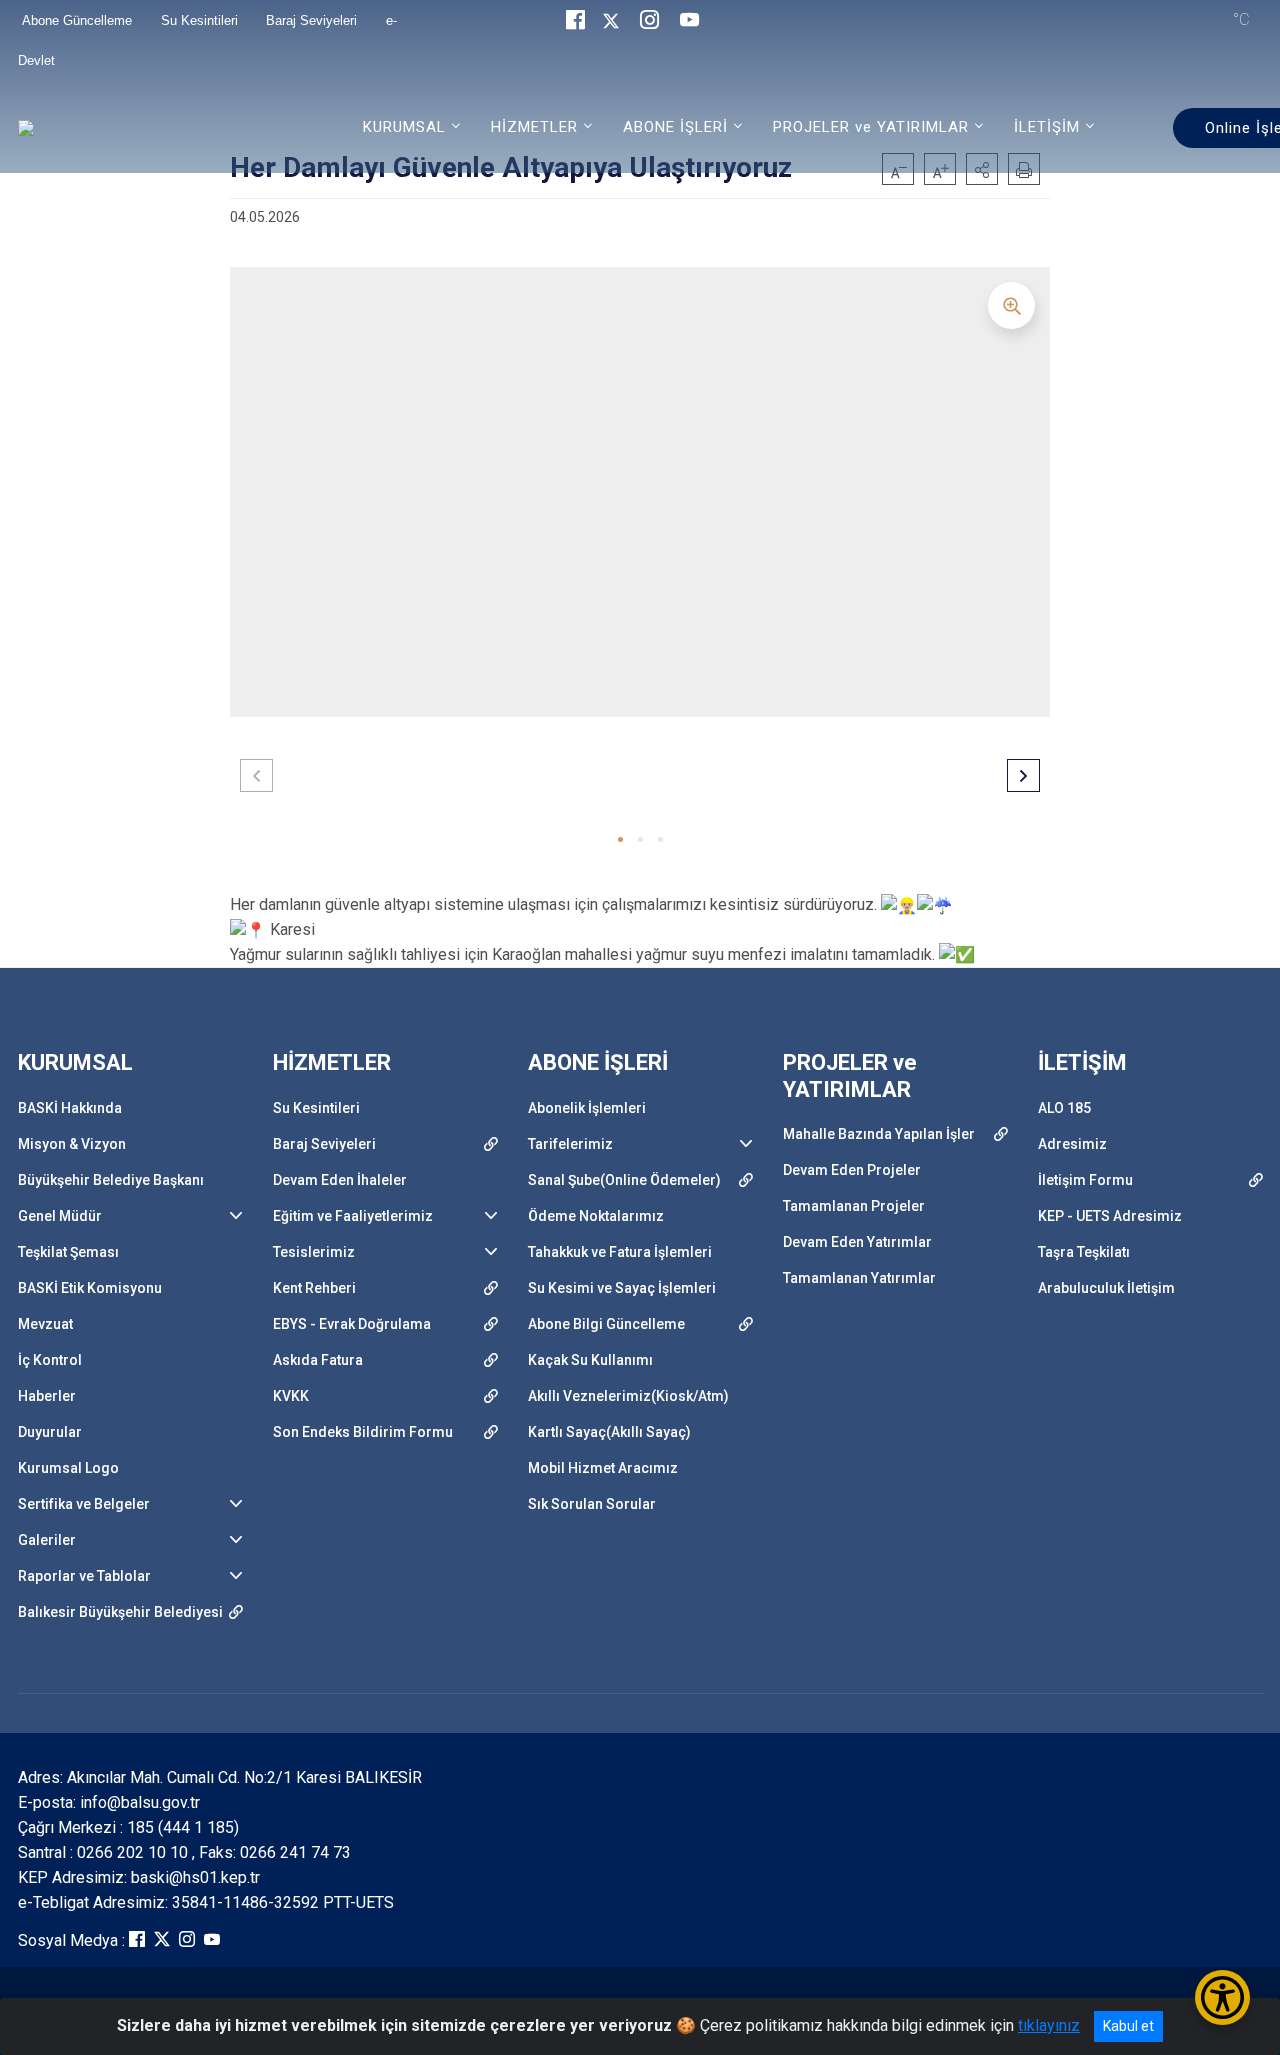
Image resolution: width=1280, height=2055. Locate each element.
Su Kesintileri (316, 1108)
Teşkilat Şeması (68, 1252)
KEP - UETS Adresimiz (1110, 1216)
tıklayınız (1049, 2025)
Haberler (47, 1396)
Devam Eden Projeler (852, 1170)
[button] (620, 839)
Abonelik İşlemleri (587, 1108)
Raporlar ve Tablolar (84, 1576)
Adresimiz (1072, 1144)
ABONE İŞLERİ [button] (675, 127)
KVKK (291, 1396)
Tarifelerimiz (570, 1144)
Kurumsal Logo (68, 1468)
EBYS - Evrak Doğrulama (352, 1324)
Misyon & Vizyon (72, 1144)
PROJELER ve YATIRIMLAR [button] (871, 127)
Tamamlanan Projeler (854, 1206)
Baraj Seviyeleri (324, 1144)
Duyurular (50, 1432)
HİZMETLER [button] (534, 127)
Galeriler (47, 1540)
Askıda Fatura (318, 1360)
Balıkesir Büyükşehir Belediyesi (120, 1612)
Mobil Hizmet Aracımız (603, 1468)
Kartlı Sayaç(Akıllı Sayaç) (609, 1432)
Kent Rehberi (314, 1288)
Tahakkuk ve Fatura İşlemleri (620, 1252)
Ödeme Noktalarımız (596, 1216)
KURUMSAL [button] (404, 127)
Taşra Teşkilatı (1084, 1252)
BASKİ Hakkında (70, 1108)
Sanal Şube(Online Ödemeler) (624, 1180)
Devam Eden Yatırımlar (857, 1242)
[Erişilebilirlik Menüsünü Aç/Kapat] (1222, 1997)
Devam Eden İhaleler (340, 1180)
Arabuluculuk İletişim (1106, 1288)
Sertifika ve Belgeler (84, 1504)
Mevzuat (45, 1324)
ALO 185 (1064, 1108)
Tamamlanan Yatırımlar (859, 1278)
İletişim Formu (1085, 1180)
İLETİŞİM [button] (1047, 127)
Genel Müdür (60, 1216)
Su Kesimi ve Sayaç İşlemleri (622, 1288)
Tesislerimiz (314, 1252)
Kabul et (1128, 2026)
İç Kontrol (50, 1360)
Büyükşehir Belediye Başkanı (111, 1180)
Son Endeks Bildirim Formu (363, 1432)
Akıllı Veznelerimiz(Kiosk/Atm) (628, 1396)
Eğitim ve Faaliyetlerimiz (353, 1216)
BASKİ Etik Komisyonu (90, 1288)
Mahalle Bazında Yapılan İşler (879, 1134)
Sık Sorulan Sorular (592, 1504)
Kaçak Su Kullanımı (590, 1360)
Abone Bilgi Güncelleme (606, 1324)
